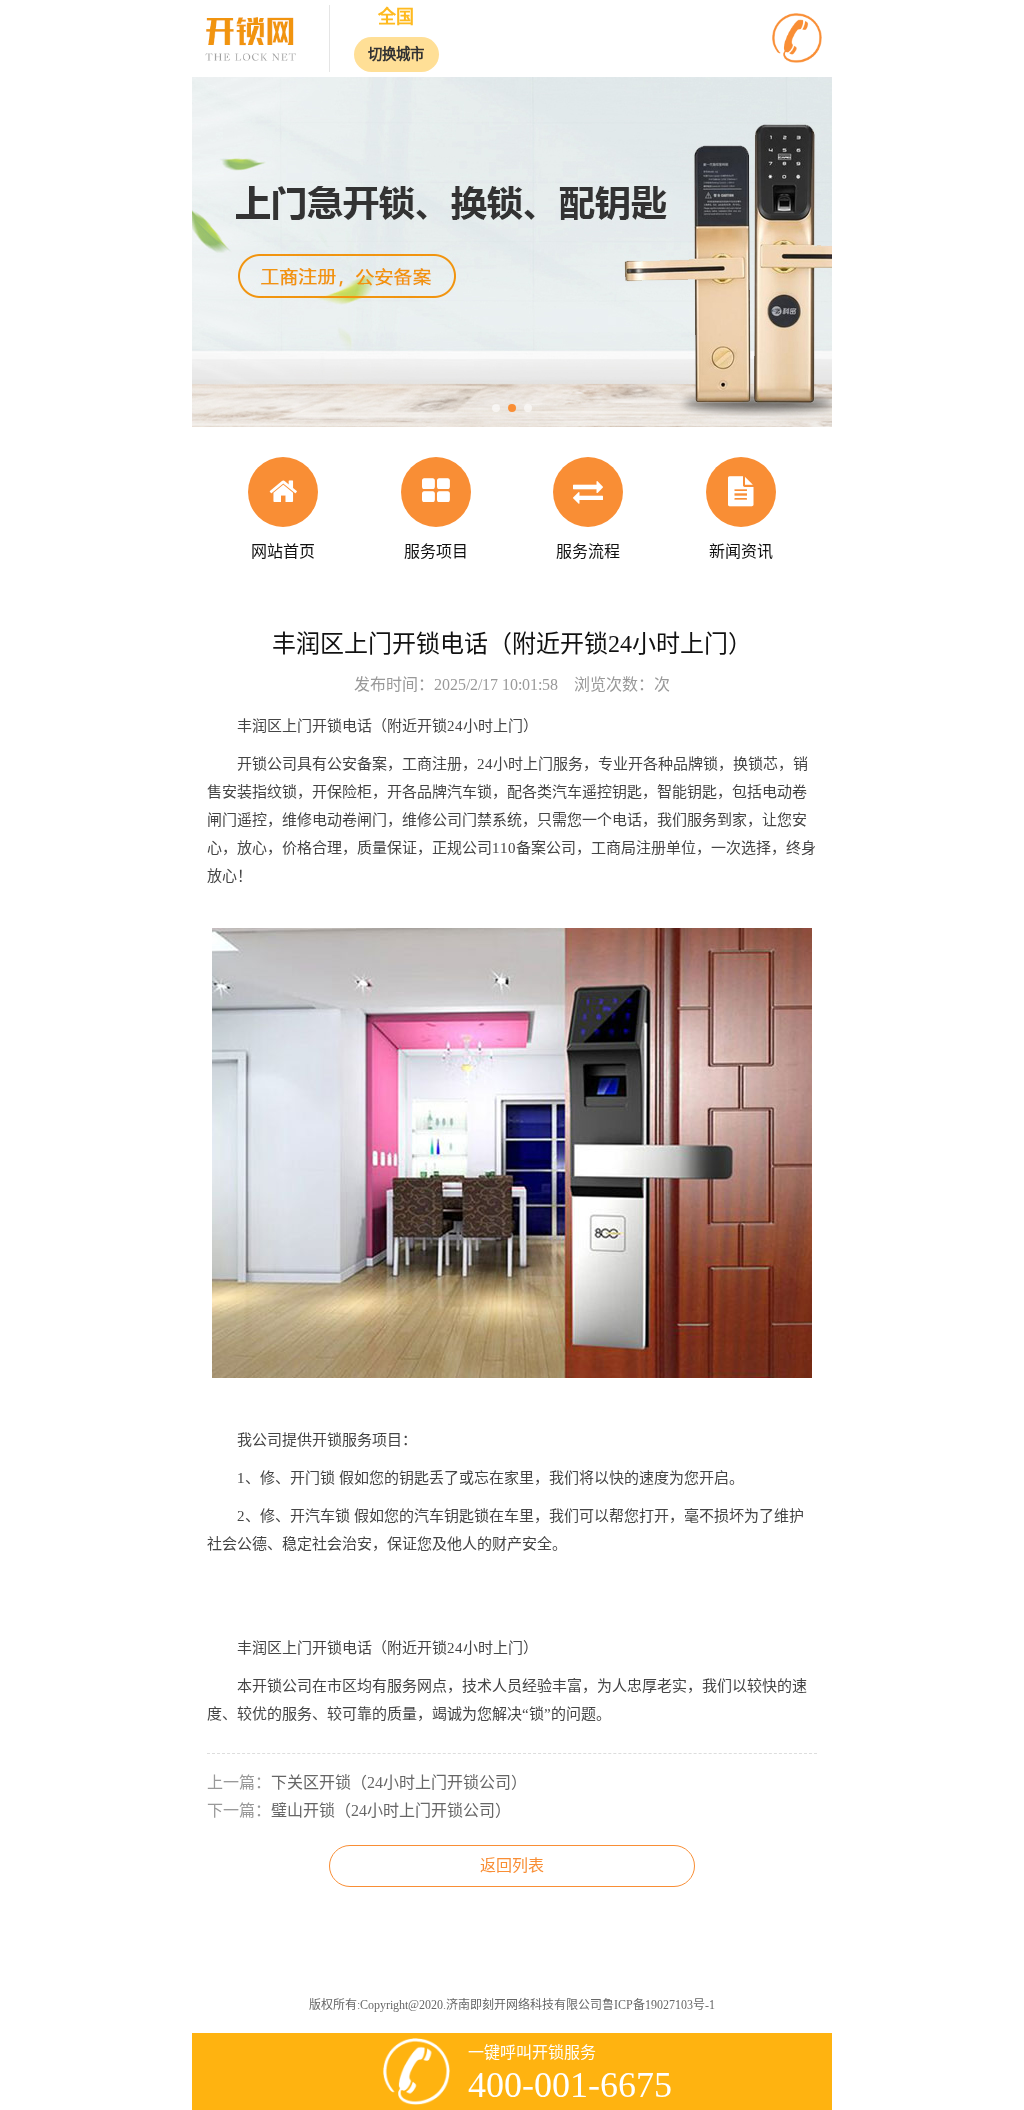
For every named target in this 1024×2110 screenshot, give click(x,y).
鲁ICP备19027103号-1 (658, 2005)
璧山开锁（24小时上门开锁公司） (391, 1810)
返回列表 (512, 1865)
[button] (496, 408)
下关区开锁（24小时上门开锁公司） (399, 1782)
